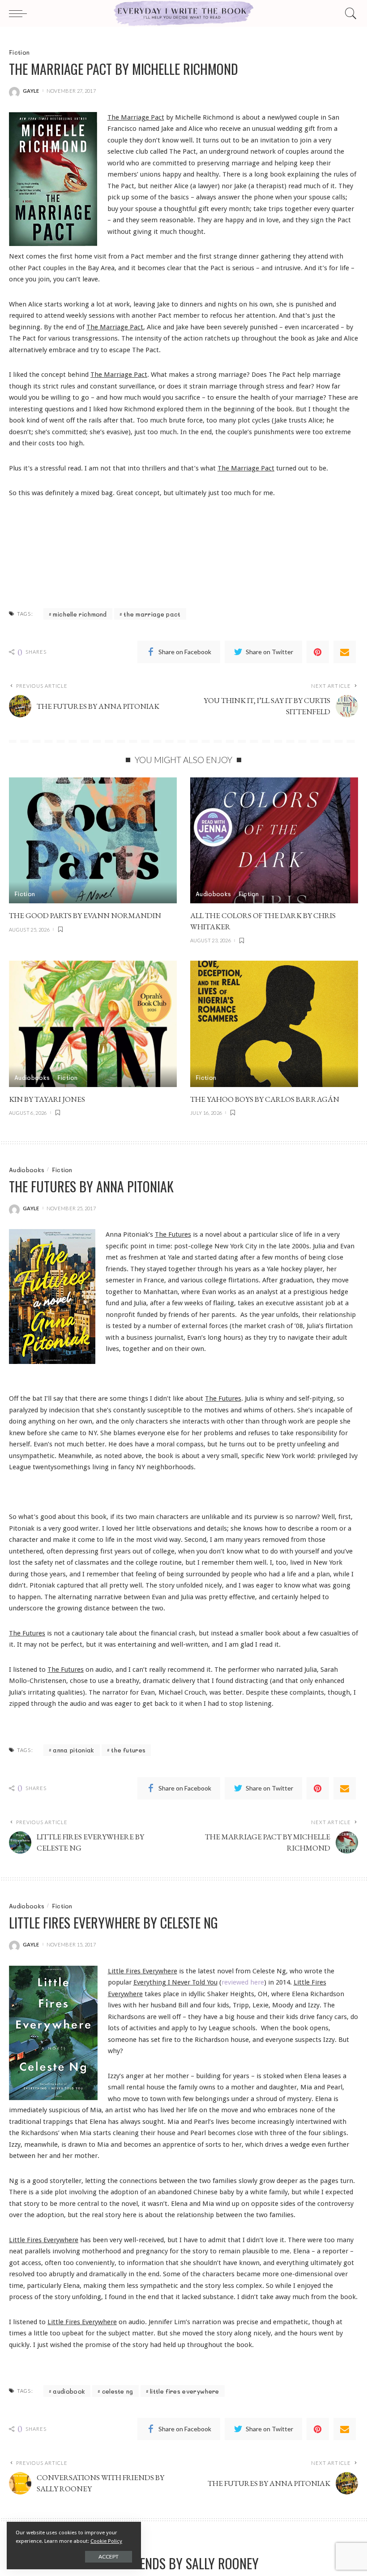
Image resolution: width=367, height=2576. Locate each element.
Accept (109, 2557)
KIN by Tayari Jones (47, 1099)
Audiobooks (213, 894)
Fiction (19, 52)
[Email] (345, 652)
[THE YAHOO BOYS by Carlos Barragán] (274, 1024)
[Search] (349, 13)
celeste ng (118, 2391)
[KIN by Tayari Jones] (93, 1024)
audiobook (69, 2391)
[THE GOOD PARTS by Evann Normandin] (93, 840)
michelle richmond (80, 614)
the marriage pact (152, 614)
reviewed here (243, 1982)
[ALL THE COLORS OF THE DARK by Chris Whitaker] (274, 840)
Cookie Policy (106, 2541)
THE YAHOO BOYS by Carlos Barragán (265, 1099)
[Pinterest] (318, 652)
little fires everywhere (184, 2391)
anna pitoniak (73, 1750)
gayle (31, 91)
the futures (128, 1750)
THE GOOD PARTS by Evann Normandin (85, 915)
